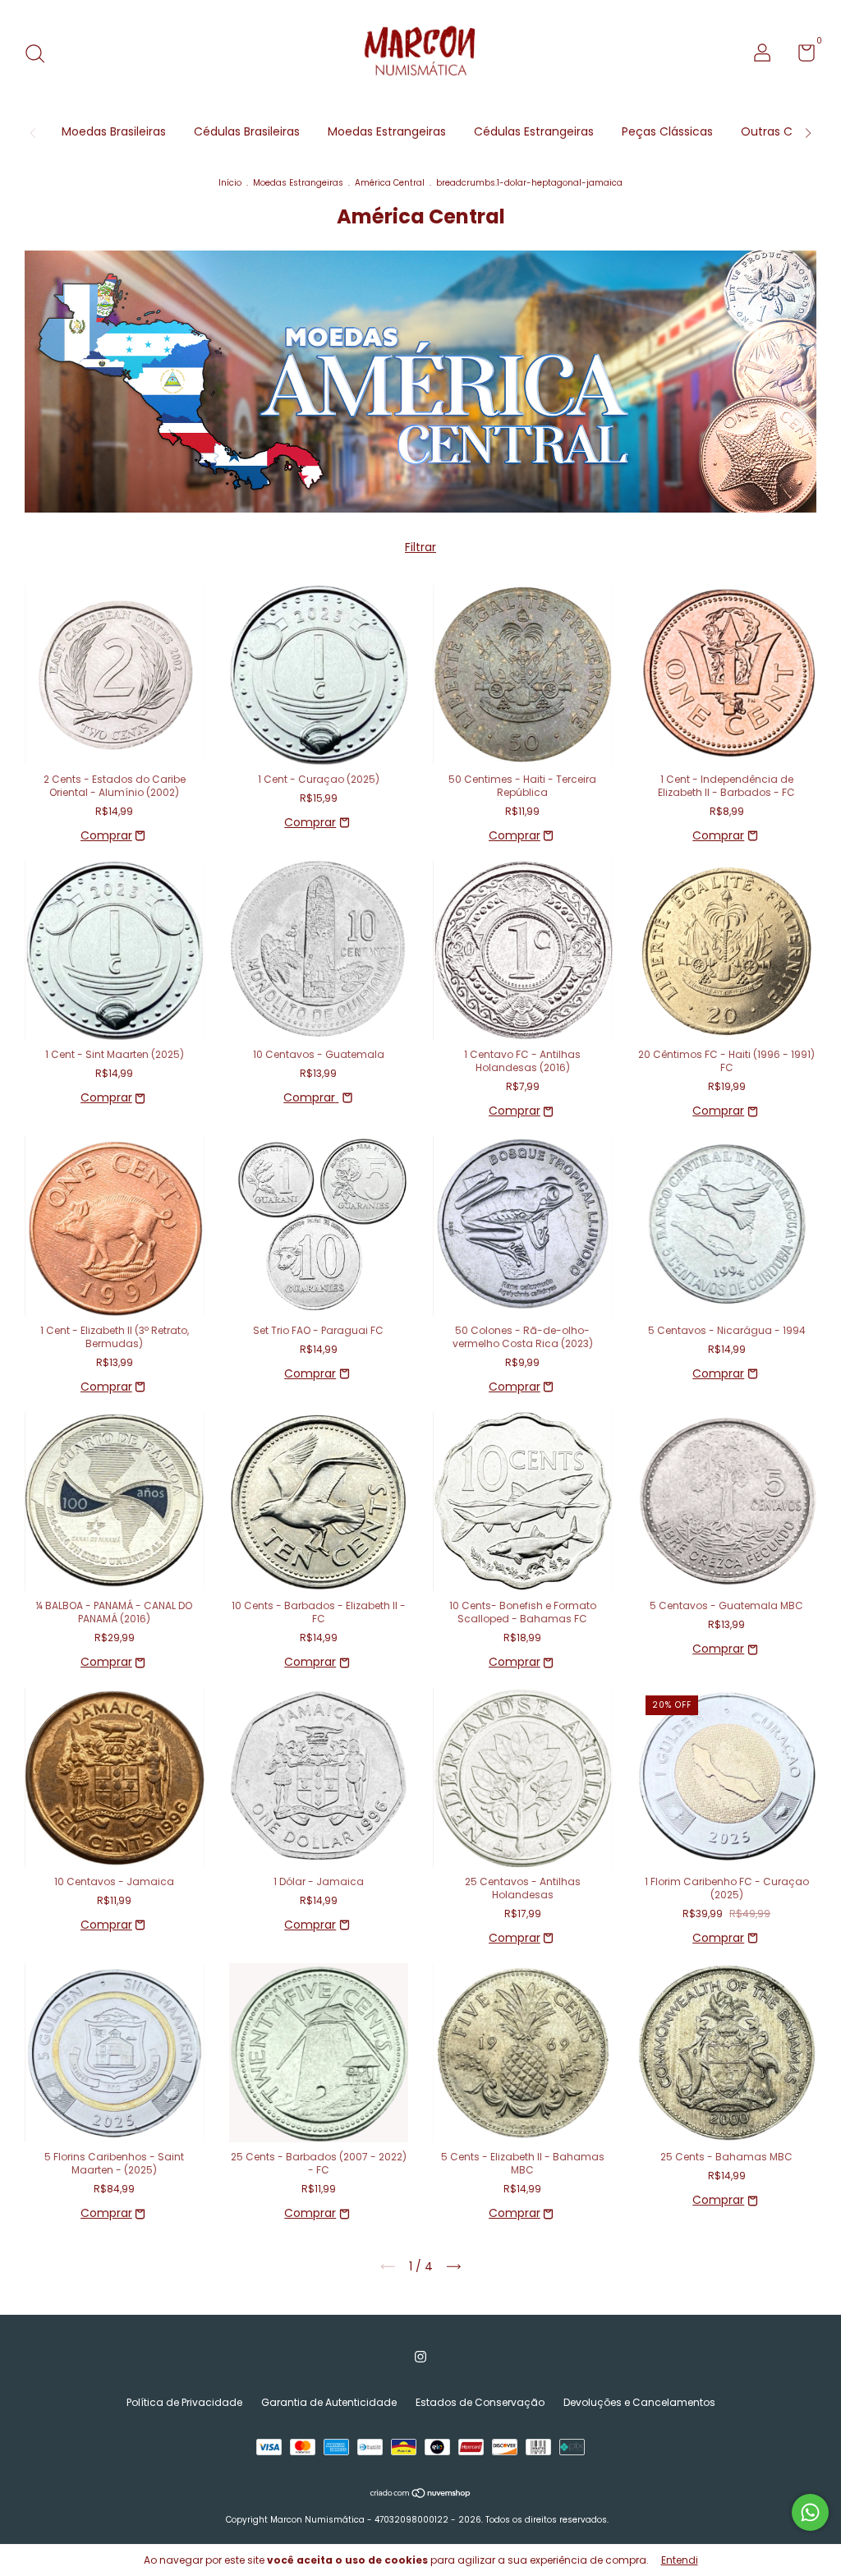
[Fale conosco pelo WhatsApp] (810, 2512)
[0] (800, 56)
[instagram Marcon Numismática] (420, 2357)
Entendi (680, 2560)
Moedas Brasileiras (114, 131)
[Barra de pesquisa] (41, 55)
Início (230, 183)
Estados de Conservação (480, 2402)
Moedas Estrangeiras (387, 131)
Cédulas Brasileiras (247, 131)
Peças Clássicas (667, 131)
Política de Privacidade (184, 2402)
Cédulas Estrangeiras (534, 131)
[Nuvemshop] (421, 2495)
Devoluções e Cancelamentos (639, 2402)
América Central (390, 183)
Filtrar (420, 547)
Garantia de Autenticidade (329, 2402)
